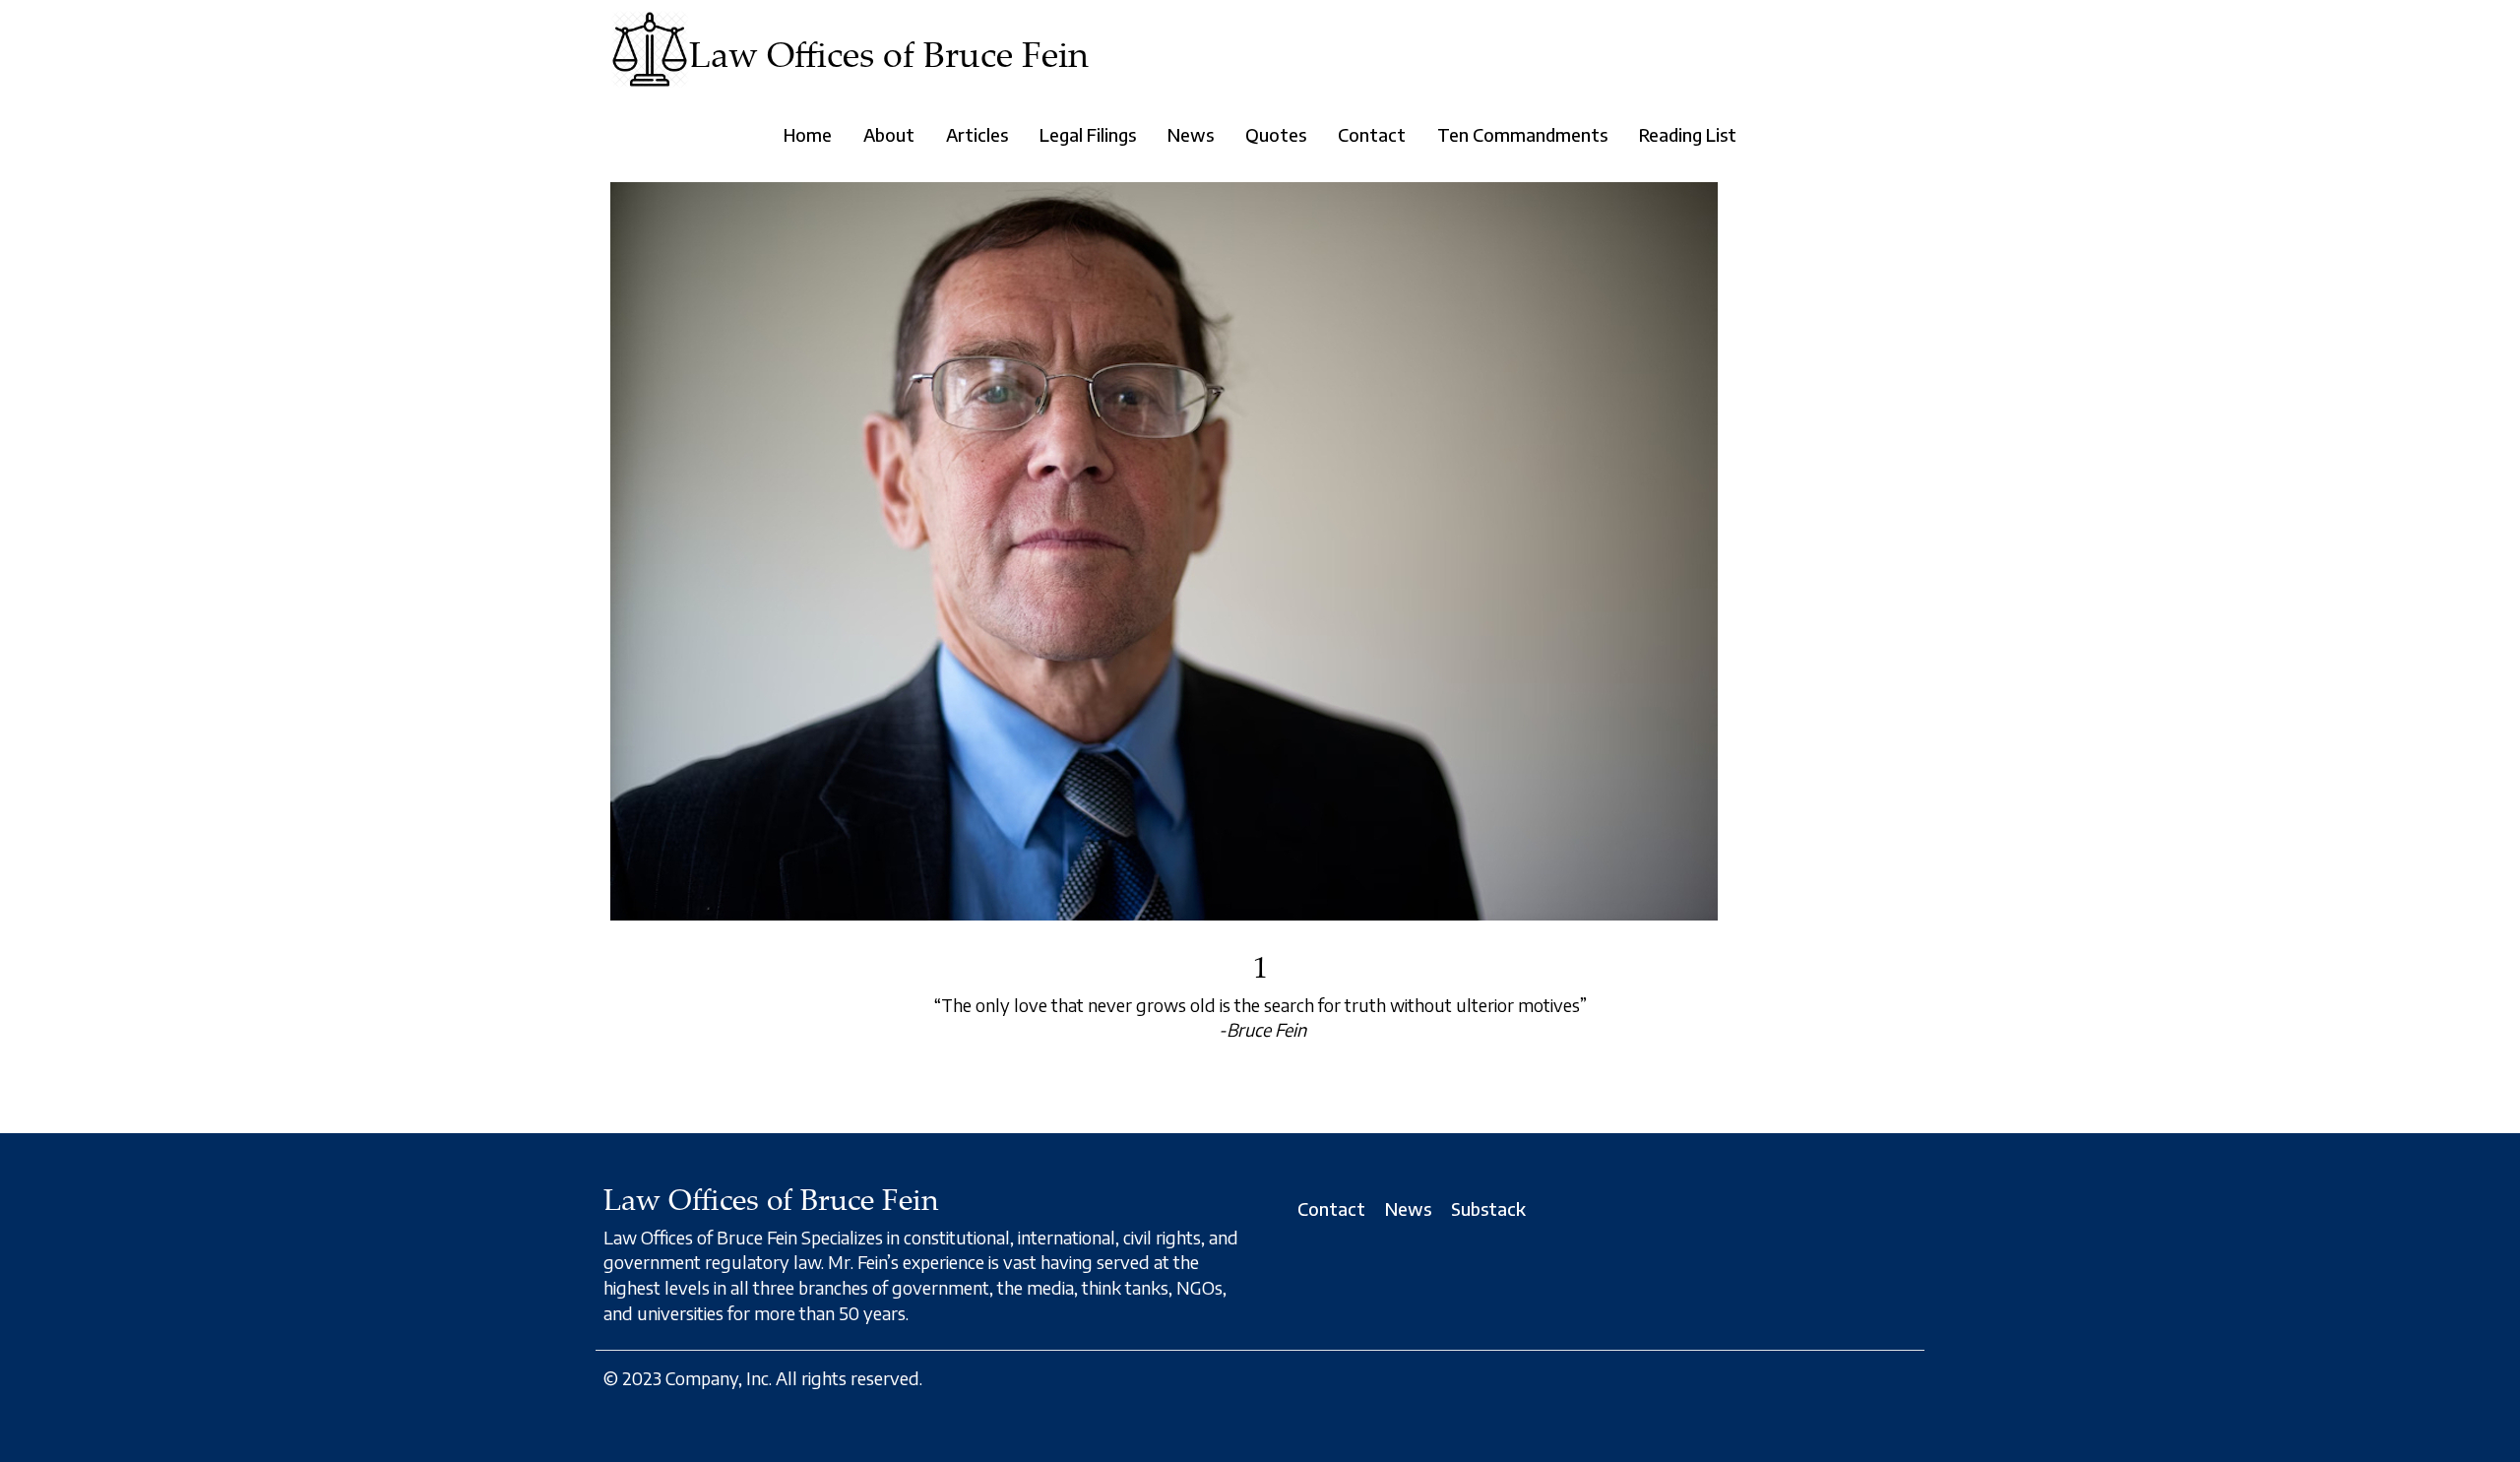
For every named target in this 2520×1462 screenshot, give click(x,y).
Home (808, 134)
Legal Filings (1088, 134)
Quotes (1276, 134)
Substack (1488, 1208)
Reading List (1688, 134)
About (889, 134)
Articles (977, 134)
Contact (1372, 134)
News (1191, 134)
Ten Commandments (1522, 134)
